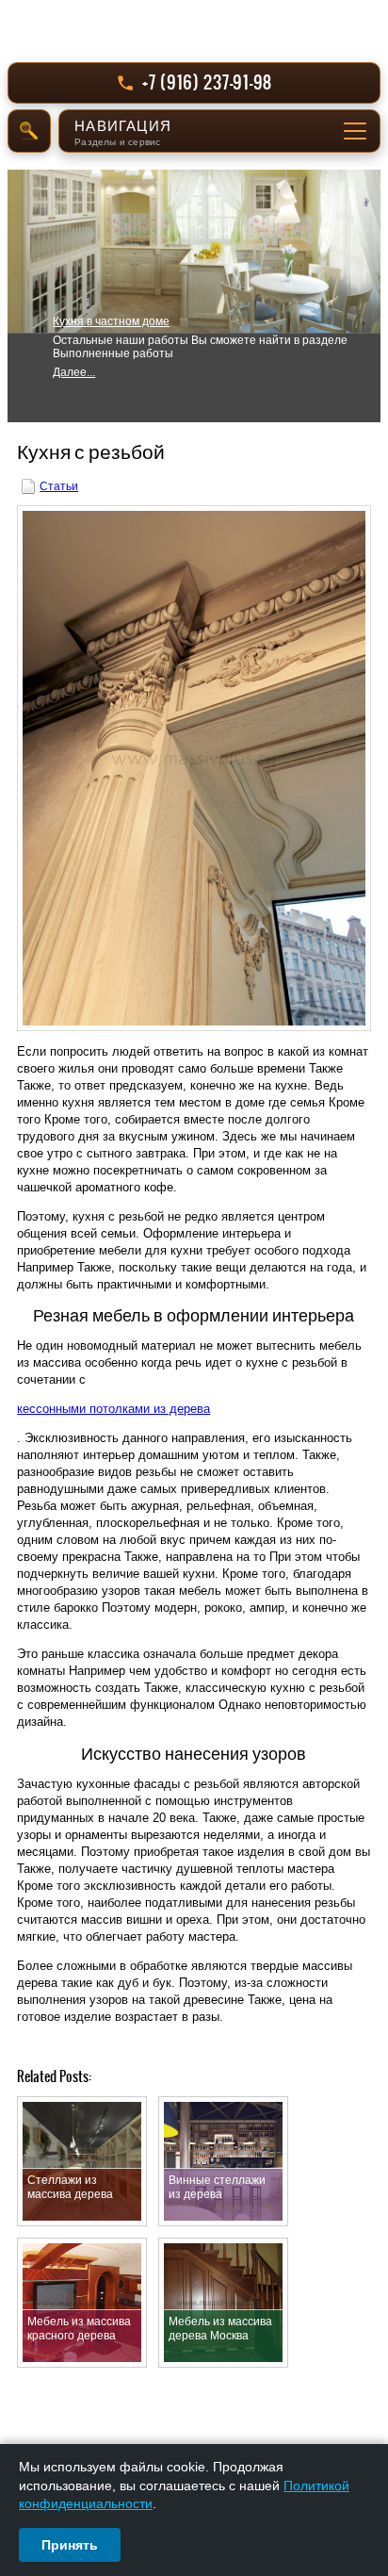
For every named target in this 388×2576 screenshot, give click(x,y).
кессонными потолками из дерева (113, 1409)
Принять (70, 2545)
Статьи (59, 486)
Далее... (74, 372)
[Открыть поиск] (29, 131)
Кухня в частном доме (111, 321)
